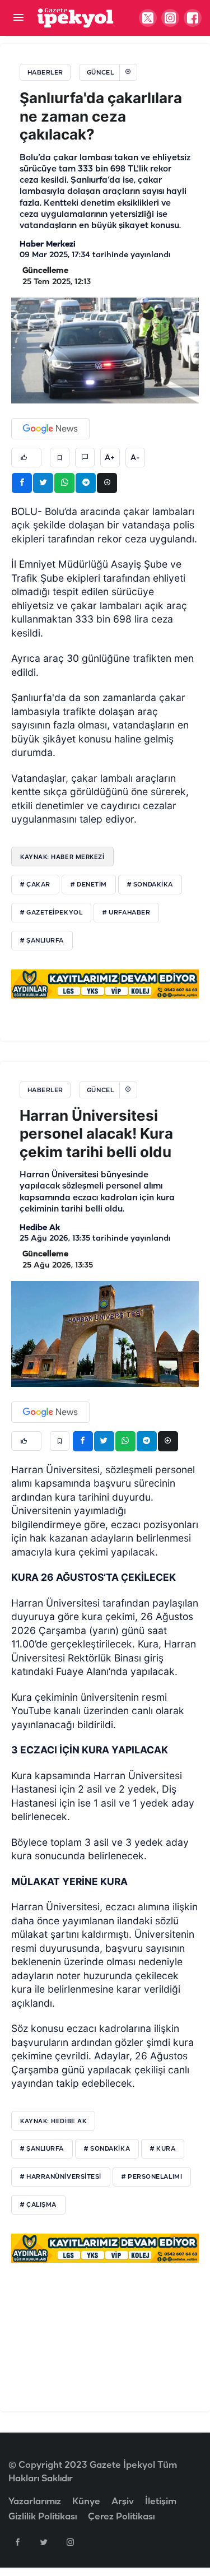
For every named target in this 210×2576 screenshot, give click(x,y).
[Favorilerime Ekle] (60, 458)
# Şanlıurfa (42, 2149)
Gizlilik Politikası (43, 2517)
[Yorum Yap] (85, 458)
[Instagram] (70, 2542)
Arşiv (123, 2502)
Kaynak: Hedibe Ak (53, 2121)
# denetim (89, 885)
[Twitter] (44, 2542)
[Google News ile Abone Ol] (50, 429)
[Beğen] (26, 458)
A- (135, 458)
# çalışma (38, 2205)
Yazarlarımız (35, 2502)
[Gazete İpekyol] (75, 18)
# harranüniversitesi (61, 2177)
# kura (163, 2149)
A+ (110, 458)
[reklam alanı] (105, 984)
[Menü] (18, 18)
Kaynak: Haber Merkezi (62, 857)
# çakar (35, 885)
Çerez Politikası (121, 2517)
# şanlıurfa (42, 941)
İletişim (161, 2502)
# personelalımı (152, 2177)
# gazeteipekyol (51, 913)
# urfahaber (126, 913)
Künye (86, 2502)
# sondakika (150, 885)
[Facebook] (17, 2542)
